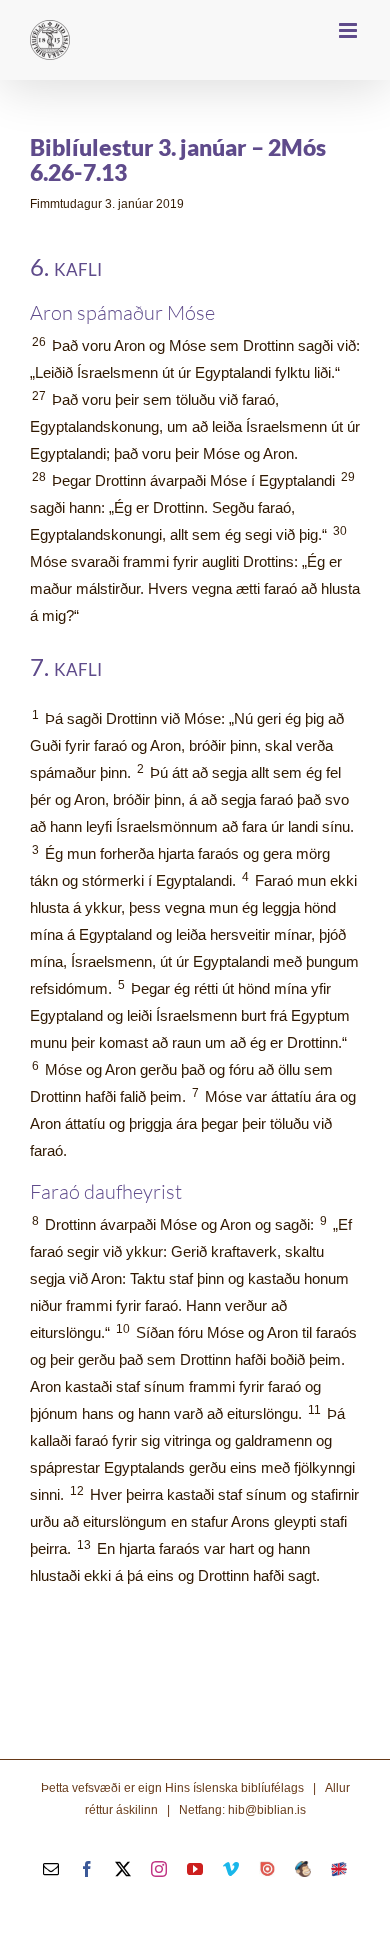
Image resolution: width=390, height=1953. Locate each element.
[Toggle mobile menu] (349, 30)
